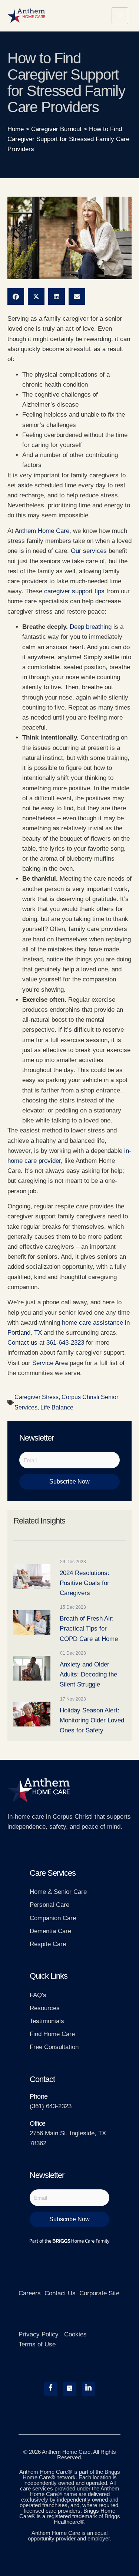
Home (16, 129)
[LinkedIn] (89, 2389)
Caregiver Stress (37, 1397)
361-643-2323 (65, 1343)
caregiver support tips (74, 591)
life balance (57, 1407)
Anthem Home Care (42, 531)
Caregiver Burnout (56, 129)
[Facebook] (51, 2389)
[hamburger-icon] (120, 16)
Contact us (22, 1343)
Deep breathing (91, 627)
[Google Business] (70, 2389)
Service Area (50, 1363)
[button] (16, 296)
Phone (39, 2096)
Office (37, 2123)
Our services (89, 551)
